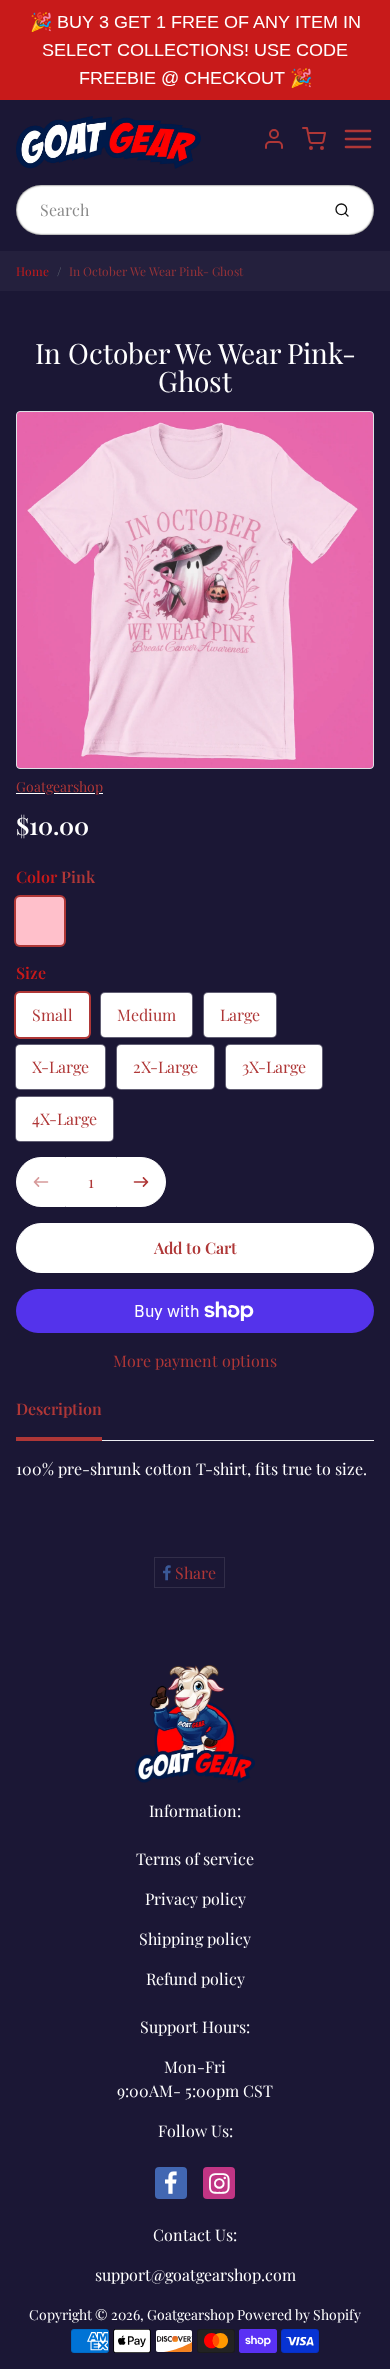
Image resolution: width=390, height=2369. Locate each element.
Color (55, 876)
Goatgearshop (59, 786)
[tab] (71, 1415)
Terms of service (195, 1858)
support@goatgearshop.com (195, 2274)
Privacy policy (195, 1898)
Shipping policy (195, 1938)
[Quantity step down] (41, 1182)
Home (32, 271)
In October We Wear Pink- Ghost (156, 271)
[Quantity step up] (141, 1182)
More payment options (195, 1360)
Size (31, 972)
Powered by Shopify (299, 2314)
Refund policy (195, 1978)
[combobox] (165, 210)
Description (59, 1408)
